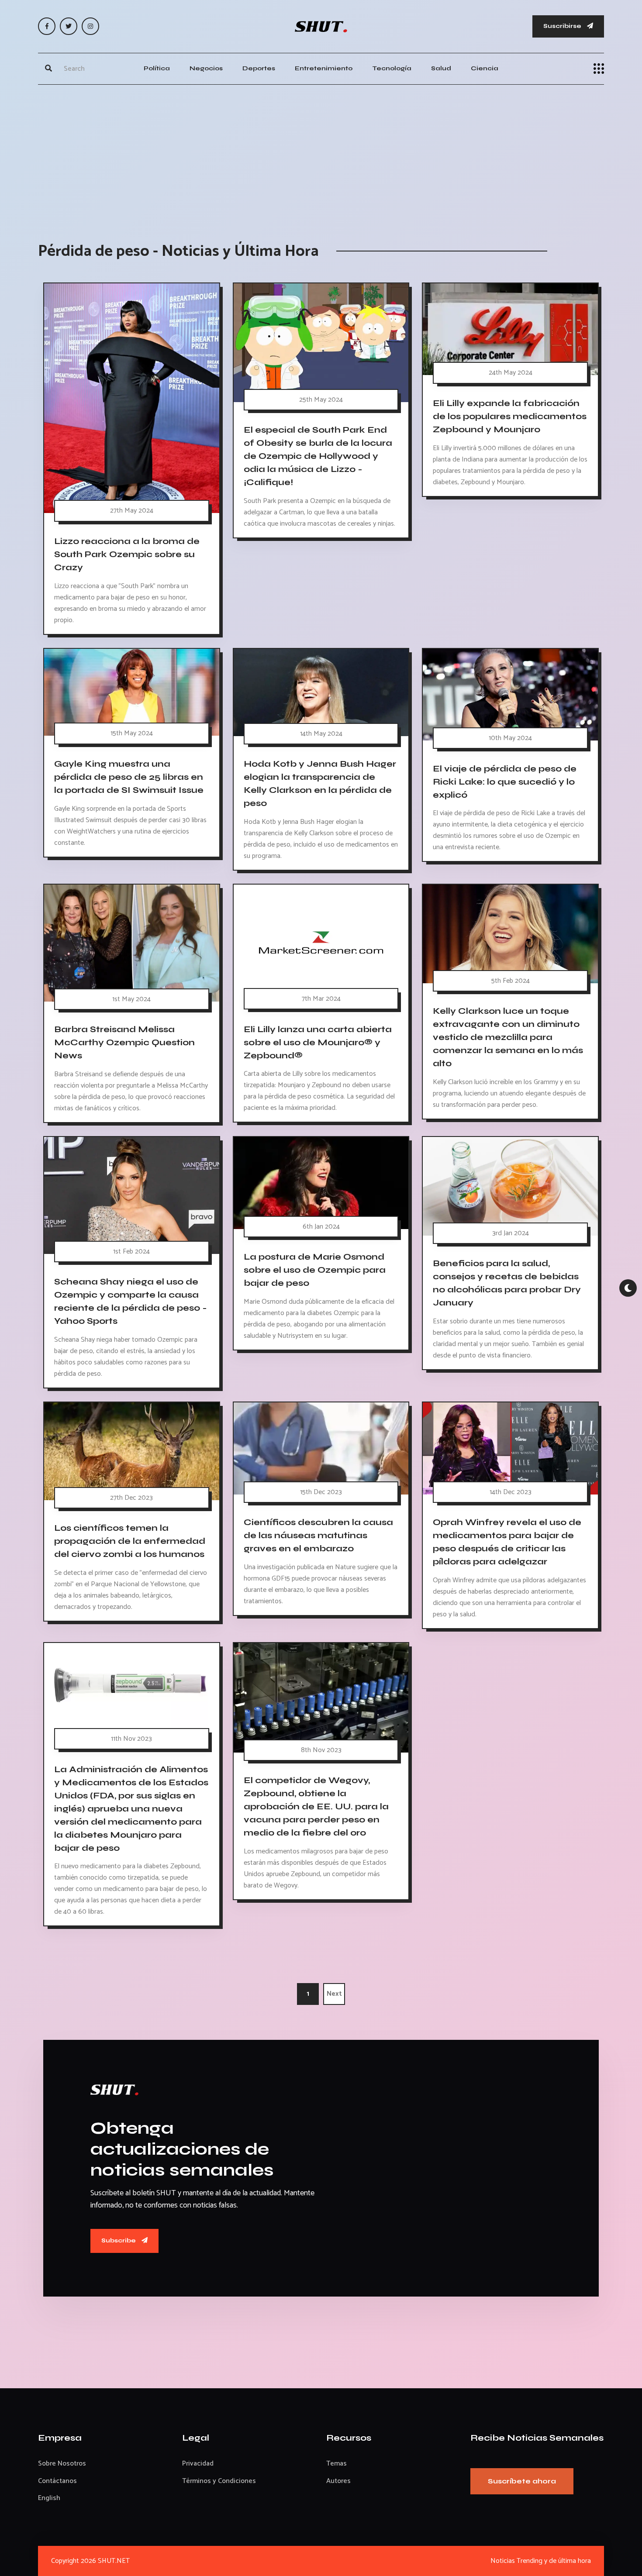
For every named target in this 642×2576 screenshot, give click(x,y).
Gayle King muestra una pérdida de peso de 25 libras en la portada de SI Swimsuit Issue (129, 777)
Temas (337, 2464)
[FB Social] (47, 26)
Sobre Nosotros (62, 2464)
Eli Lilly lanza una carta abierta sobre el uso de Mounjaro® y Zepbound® (318, 1042)
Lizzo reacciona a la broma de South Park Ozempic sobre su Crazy (127, 554)
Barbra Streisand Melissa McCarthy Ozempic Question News (124, 1042)
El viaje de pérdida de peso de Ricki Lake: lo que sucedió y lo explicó (505, 781)
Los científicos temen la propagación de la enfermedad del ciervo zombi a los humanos (130, 1541)
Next (334, 1994)
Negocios (206, 68)
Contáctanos (57, 2481)
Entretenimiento (324, 68)
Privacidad (198, 2464)
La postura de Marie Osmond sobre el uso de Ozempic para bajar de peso (315, 1270)
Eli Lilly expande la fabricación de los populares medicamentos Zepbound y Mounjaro (510, 416)
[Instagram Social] (90, 26)
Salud (441, 68)
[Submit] (48, 69)
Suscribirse (563, 26)
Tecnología (392, 68)
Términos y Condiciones (219, 2481)
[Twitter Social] (69, 26)
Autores (338, 2481)
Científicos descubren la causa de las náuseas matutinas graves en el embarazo (318, 1535)
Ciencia (485, 68)
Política (157, 68)
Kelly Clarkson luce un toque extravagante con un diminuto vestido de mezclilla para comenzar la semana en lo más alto (508, 1037)
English (49, 2498)
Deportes (259, 68)
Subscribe (119, 2240)
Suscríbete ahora (522, 2481)
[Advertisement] (321, 155)
